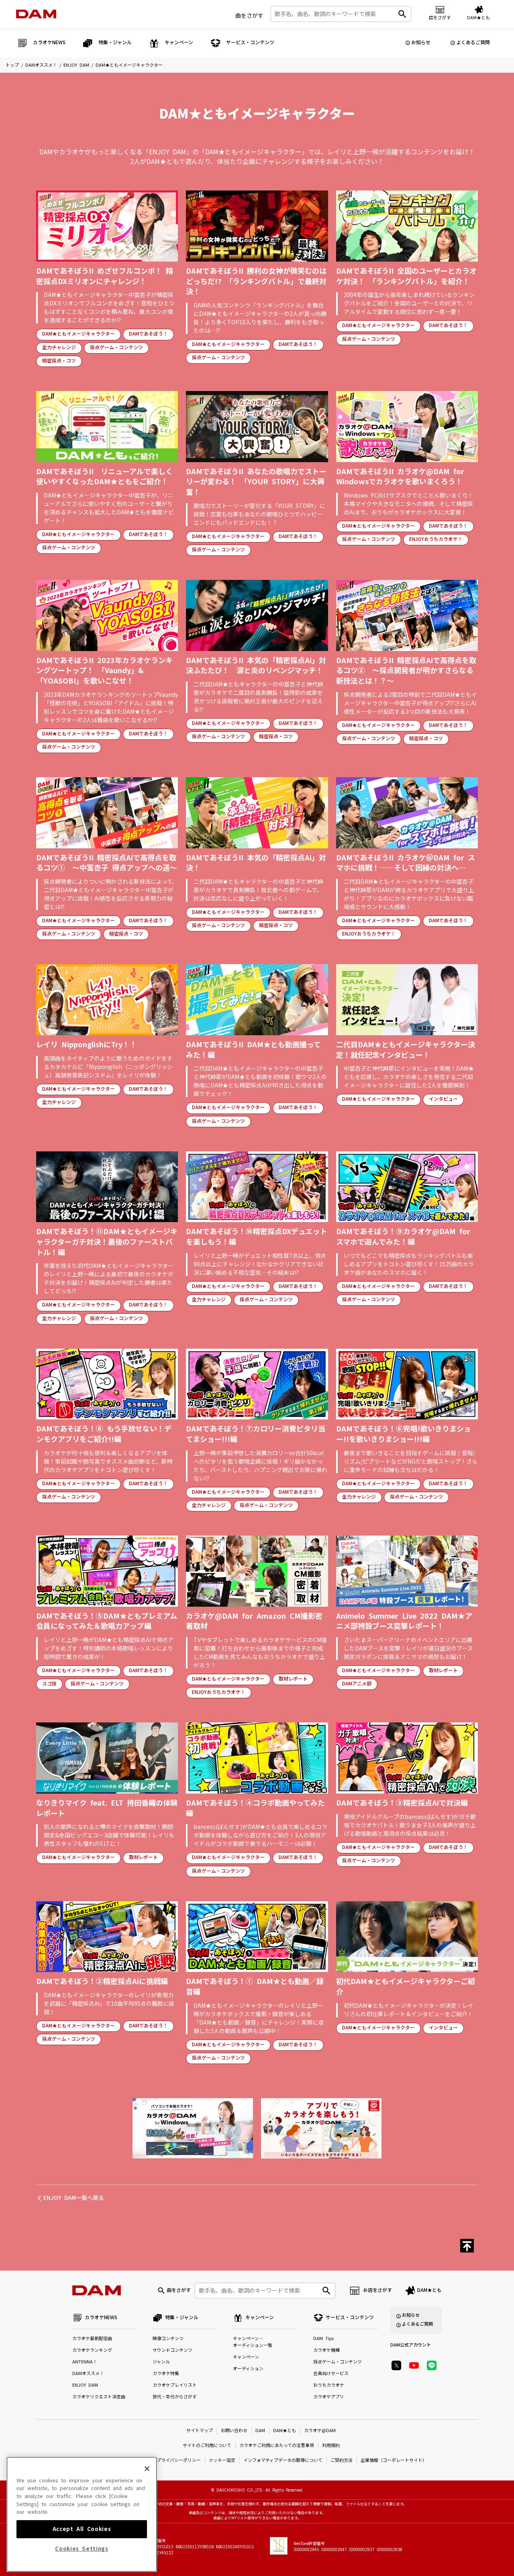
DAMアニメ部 (357, 1684)
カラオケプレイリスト (175, 2385)
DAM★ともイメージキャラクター (79, 334)
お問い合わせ (234, 2431)
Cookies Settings (82, 2549)
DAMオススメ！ (41, 65)
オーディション (248, 2369)
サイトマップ (200, 2431)
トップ (12, 65)
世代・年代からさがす (175, 2397)
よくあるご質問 (473, 43)
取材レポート (293, 1679)
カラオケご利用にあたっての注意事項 (277, 2446)
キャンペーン (246, 2357)
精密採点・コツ (59, 361)
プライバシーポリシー (179, 2460)
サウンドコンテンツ (172, 2350)
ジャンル (161, 2362)
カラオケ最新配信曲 (92, 2339)
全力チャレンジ (59, 348)
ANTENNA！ (85, 2362)
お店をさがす (377, 2290)
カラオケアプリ (329, 2397)
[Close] (147, 2469)
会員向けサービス (331, 2374)
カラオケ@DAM (320, 2431)
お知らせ (421, 43)
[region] (82, 2514)
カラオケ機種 (326, 2350)
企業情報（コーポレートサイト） (394, 2460)
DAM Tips (323, 2339)
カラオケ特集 (166, 2374)
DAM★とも (429, 2290)
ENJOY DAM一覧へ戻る (74, 2198)
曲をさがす (249, 16)
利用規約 (331, 2446)
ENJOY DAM (76, 65)
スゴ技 (49, 1684)
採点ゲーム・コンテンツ (116, 348)
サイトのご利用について (207, 2446)
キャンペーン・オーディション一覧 (253, 2342)
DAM (260, 2431)
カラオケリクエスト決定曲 (99, 2397)
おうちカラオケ (329, 2385)
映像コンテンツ (168, 2339)
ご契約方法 (342, 2460)
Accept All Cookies (82, 2529)
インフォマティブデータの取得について (283, 2460)
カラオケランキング (92, 2350)
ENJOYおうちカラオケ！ (436, 539)
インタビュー (443, 1099)
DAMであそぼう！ (148, 334)
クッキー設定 (222, 2460)
